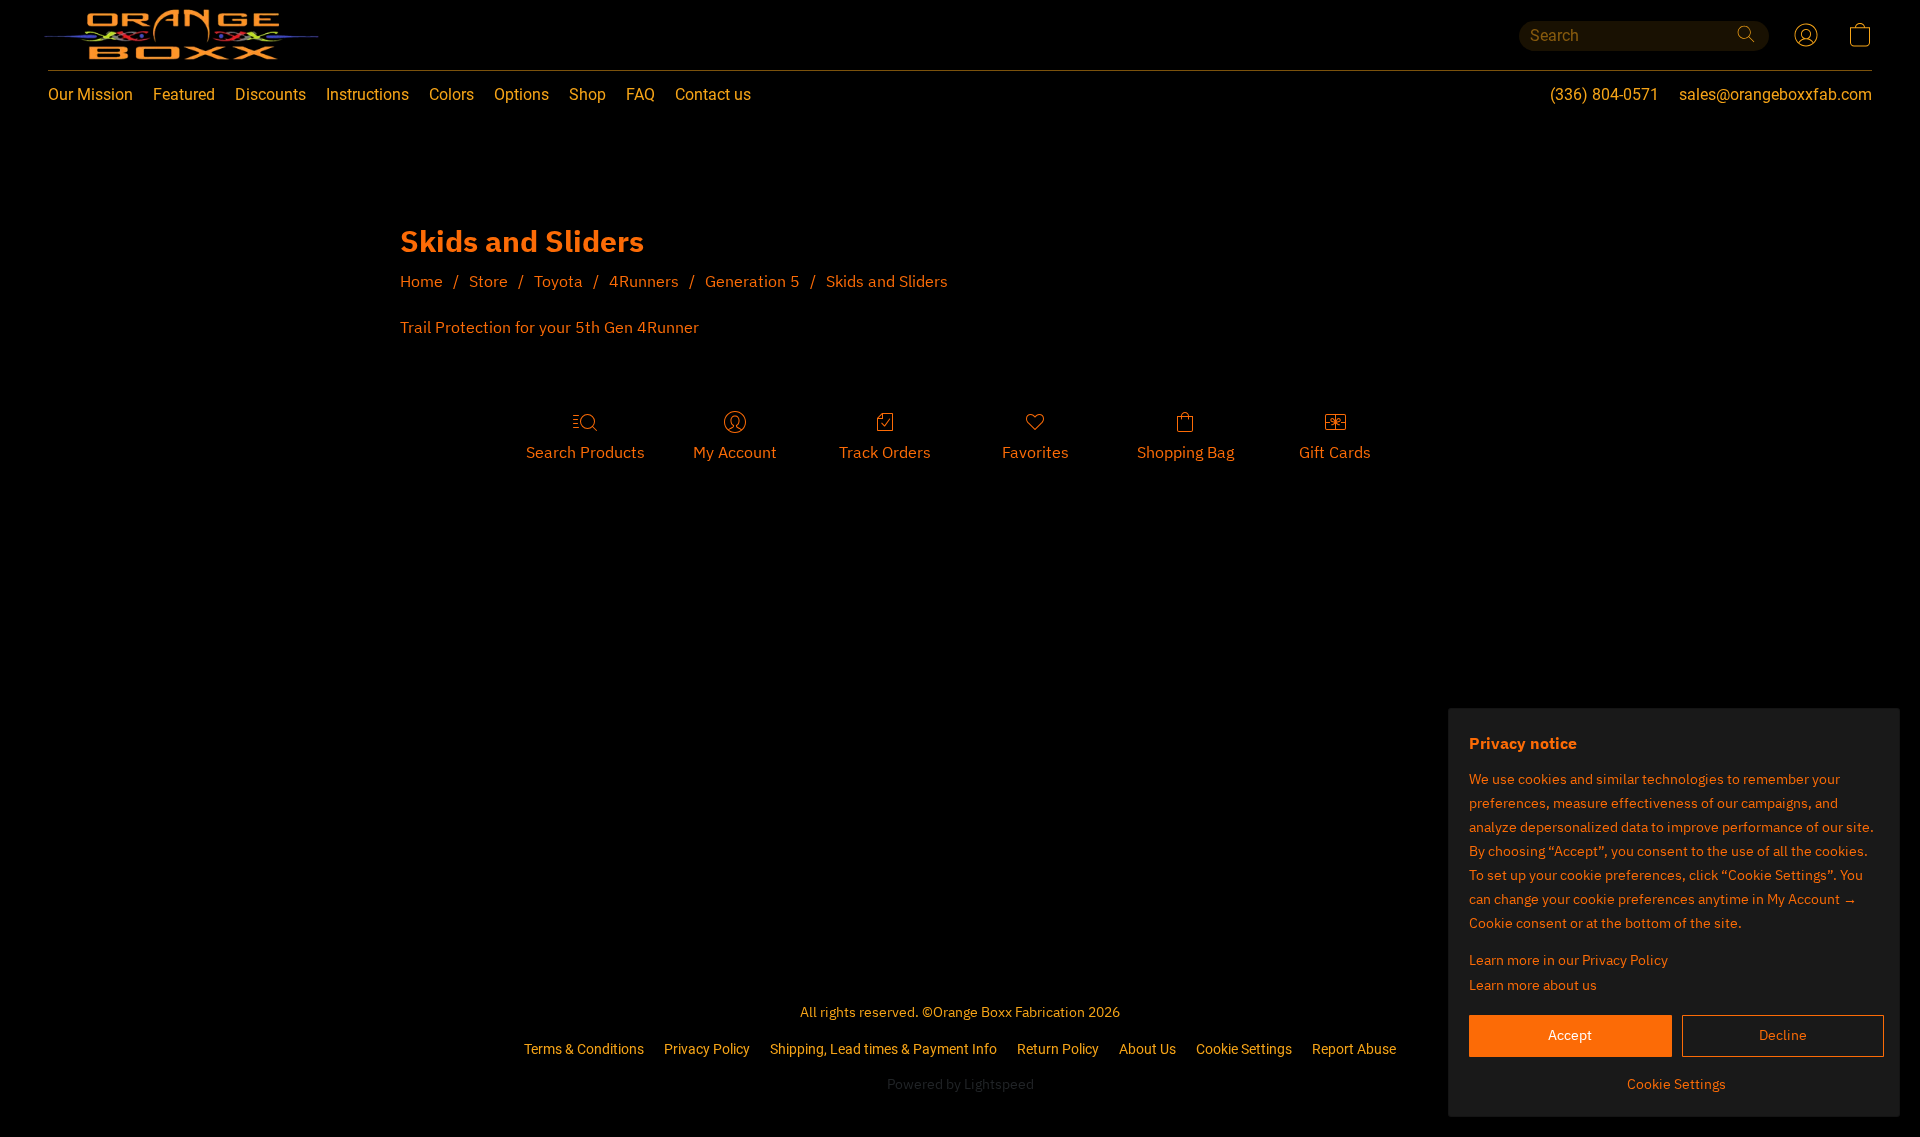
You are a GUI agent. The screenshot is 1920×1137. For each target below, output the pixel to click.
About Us (1147, 1049)
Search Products (585, 452)
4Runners (644, 281)
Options (521, 94)
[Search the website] (1746, 34)
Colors (451, 94)
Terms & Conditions (584, 1049)
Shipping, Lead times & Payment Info (883, 1049)
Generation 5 (752, 281)
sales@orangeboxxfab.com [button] (1775, 94)
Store (488, 281)
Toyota (558, 281)
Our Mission (90, 94)
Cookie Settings (1244, 1049)
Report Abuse (1354, 1049)
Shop (587, 94)
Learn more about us (1533, 985)
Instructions (367, 94)
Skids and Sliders (887, 281)
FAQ (640, 94)
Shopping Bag (1185, 452)
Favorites (1035, 452)
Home (421, 281)
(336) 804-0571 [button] (1604, 94)
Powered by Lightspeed (960, 1084)
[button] (140, 35)
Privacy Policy (707, 1049)
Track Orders (885, 452)
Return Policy (1058, 1049)
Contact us (713, 94)
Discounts (270, 94)
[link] (1676, 1076)
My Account (735, 452)
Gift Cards (1335, 452)
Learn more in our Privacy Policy (1568, 960)
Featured (184, 94)
